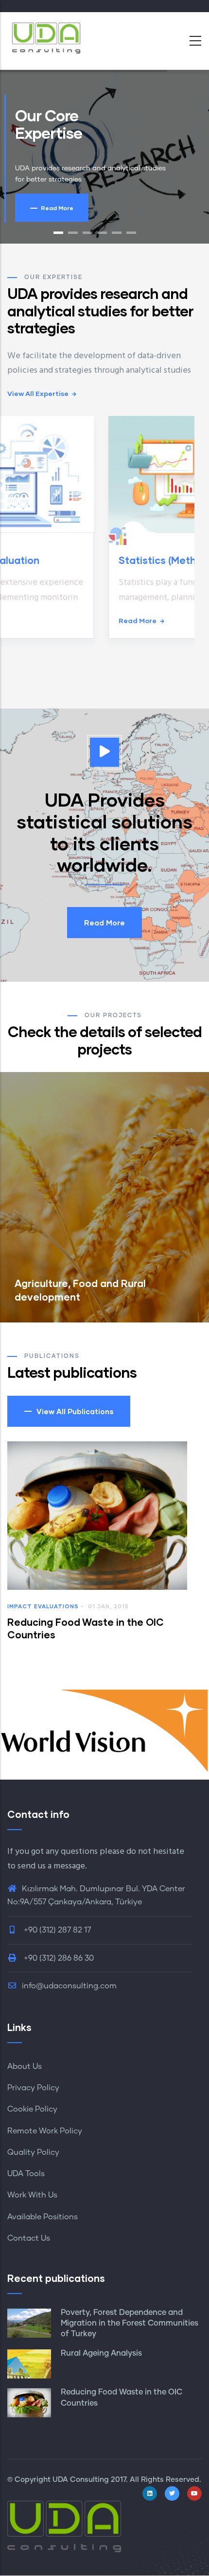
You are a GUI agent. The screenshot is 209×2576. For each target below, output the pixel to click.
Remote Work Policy (45, 2131)
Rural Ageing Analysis (101, 2353)
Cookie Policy (32, 2109)
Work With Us (32, 2195)
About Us (25, 2066)
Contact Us (29, 2238)
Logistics (26, 1606)
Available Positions (43, 2217)
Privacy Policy (33, 2088)
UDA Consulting (81, 2480)
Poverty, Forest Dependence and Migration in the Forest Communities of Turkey (130, 2323)
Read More (104, 923)
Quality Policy (33, 2152)
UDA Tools (26, 2174)
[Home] (46, 38)
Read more (37, 620)
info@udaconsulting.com (69, 1986)
